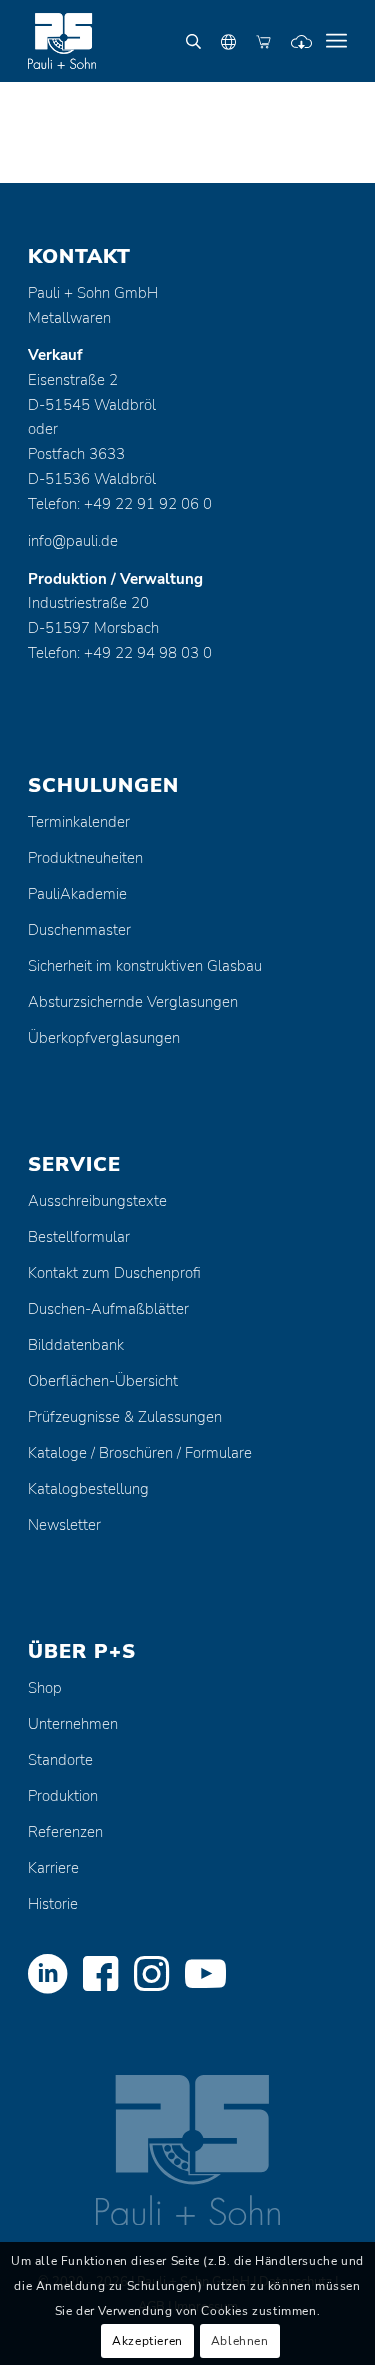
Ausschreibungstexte (97, 1201)
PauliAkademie (77, 894)
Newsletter (64, 1525)
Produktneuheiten (85, 858)
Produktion (63, 1796)
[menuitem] (336, 41)
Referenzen (65, 1832)
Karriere (53, 1868)
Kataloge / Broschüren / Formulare (140, 1453)
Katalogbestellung (88, 1489)
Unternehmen (73, 1724)
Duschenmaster (79, 930)
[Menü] (336, 41)
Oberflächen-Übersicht (103, 1381)
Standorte (60, 1760)
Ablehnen (240, 2341)
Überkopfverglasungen (104, 1038)
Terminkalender (79, 822)
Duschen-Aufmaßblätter (108, 1309)
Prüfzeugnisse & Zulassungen (125, 1417)
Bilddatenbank (76, 1345)
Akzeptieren (147, 2341)
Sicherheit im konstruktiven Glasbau (145, 966)
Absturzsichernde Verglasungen (133, 1002)
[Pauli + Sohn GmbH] (155, 41)
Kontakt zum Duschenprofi (114, 1273)
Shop (45, 1688)
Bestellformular (79, 1237)
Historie (53, 1904)
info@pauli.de (73, 541)
